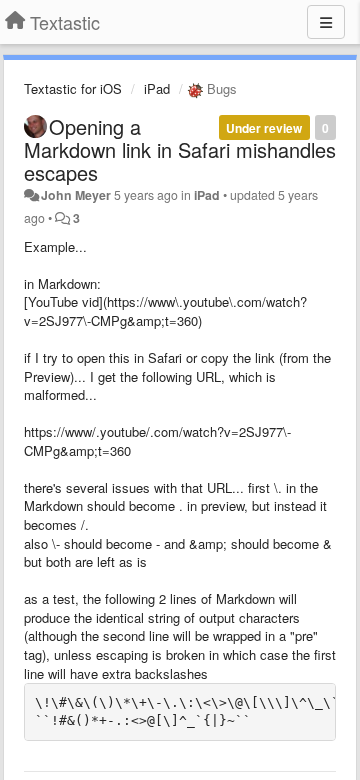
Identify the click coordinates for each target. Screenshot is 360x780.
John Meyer (76, 195)
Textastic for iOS (73, 88)
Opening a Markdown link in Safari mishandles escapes (180, 149)
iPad (157, 88)
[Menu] (326, 22)
